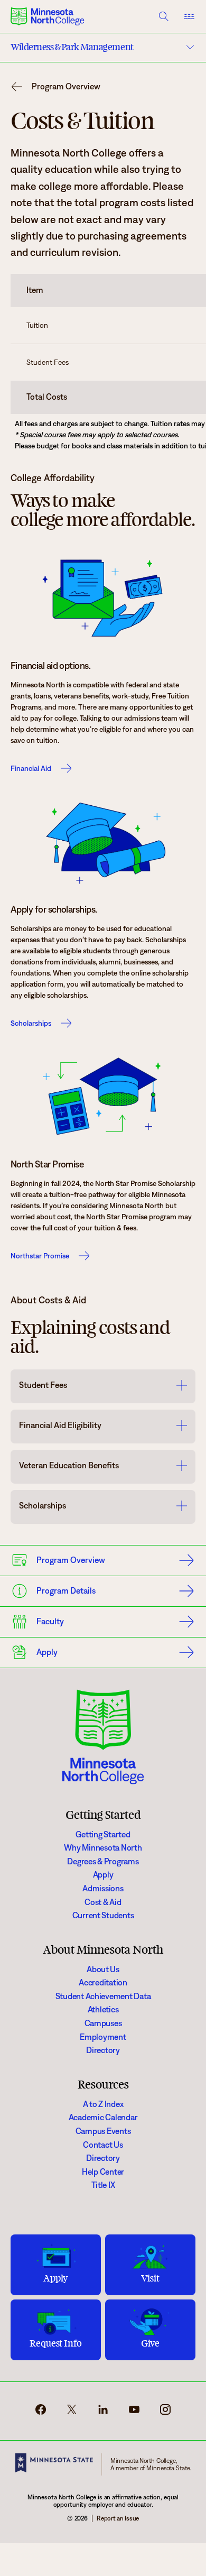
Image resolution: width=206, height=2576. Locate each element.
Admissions (103, 1888)
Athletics (103, 2009)
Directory (103, 2050)
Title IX (103, 2185)
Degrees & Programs (103, 1861)
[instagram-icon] (165, 2413)
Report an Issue (118, 2518)
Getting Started (103, 1834)
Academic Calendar (103, 2117)
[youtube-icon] (134, 2413)
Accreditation (103, 1982)
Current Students (103, 1915)
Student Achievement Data (103, 1996)
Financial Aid (31, 768)
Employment (103, 2037)
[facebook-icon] (41, 2413)
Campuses (103, 2023)
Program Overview (66, 87)
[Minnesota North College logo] (48, 16)
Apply (103, 1875)
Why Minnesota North (103, 1848)
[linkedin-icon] (103, 2413)
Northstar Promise (40, 1256)
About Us (103, 1969)
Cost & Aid (103, 1902)
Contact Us (103, 2145)
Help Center (103, 2172)
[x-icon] (72, 2413)
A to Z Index (103, 2104)
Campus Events (103, 2131)
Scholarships (31, 1023)
